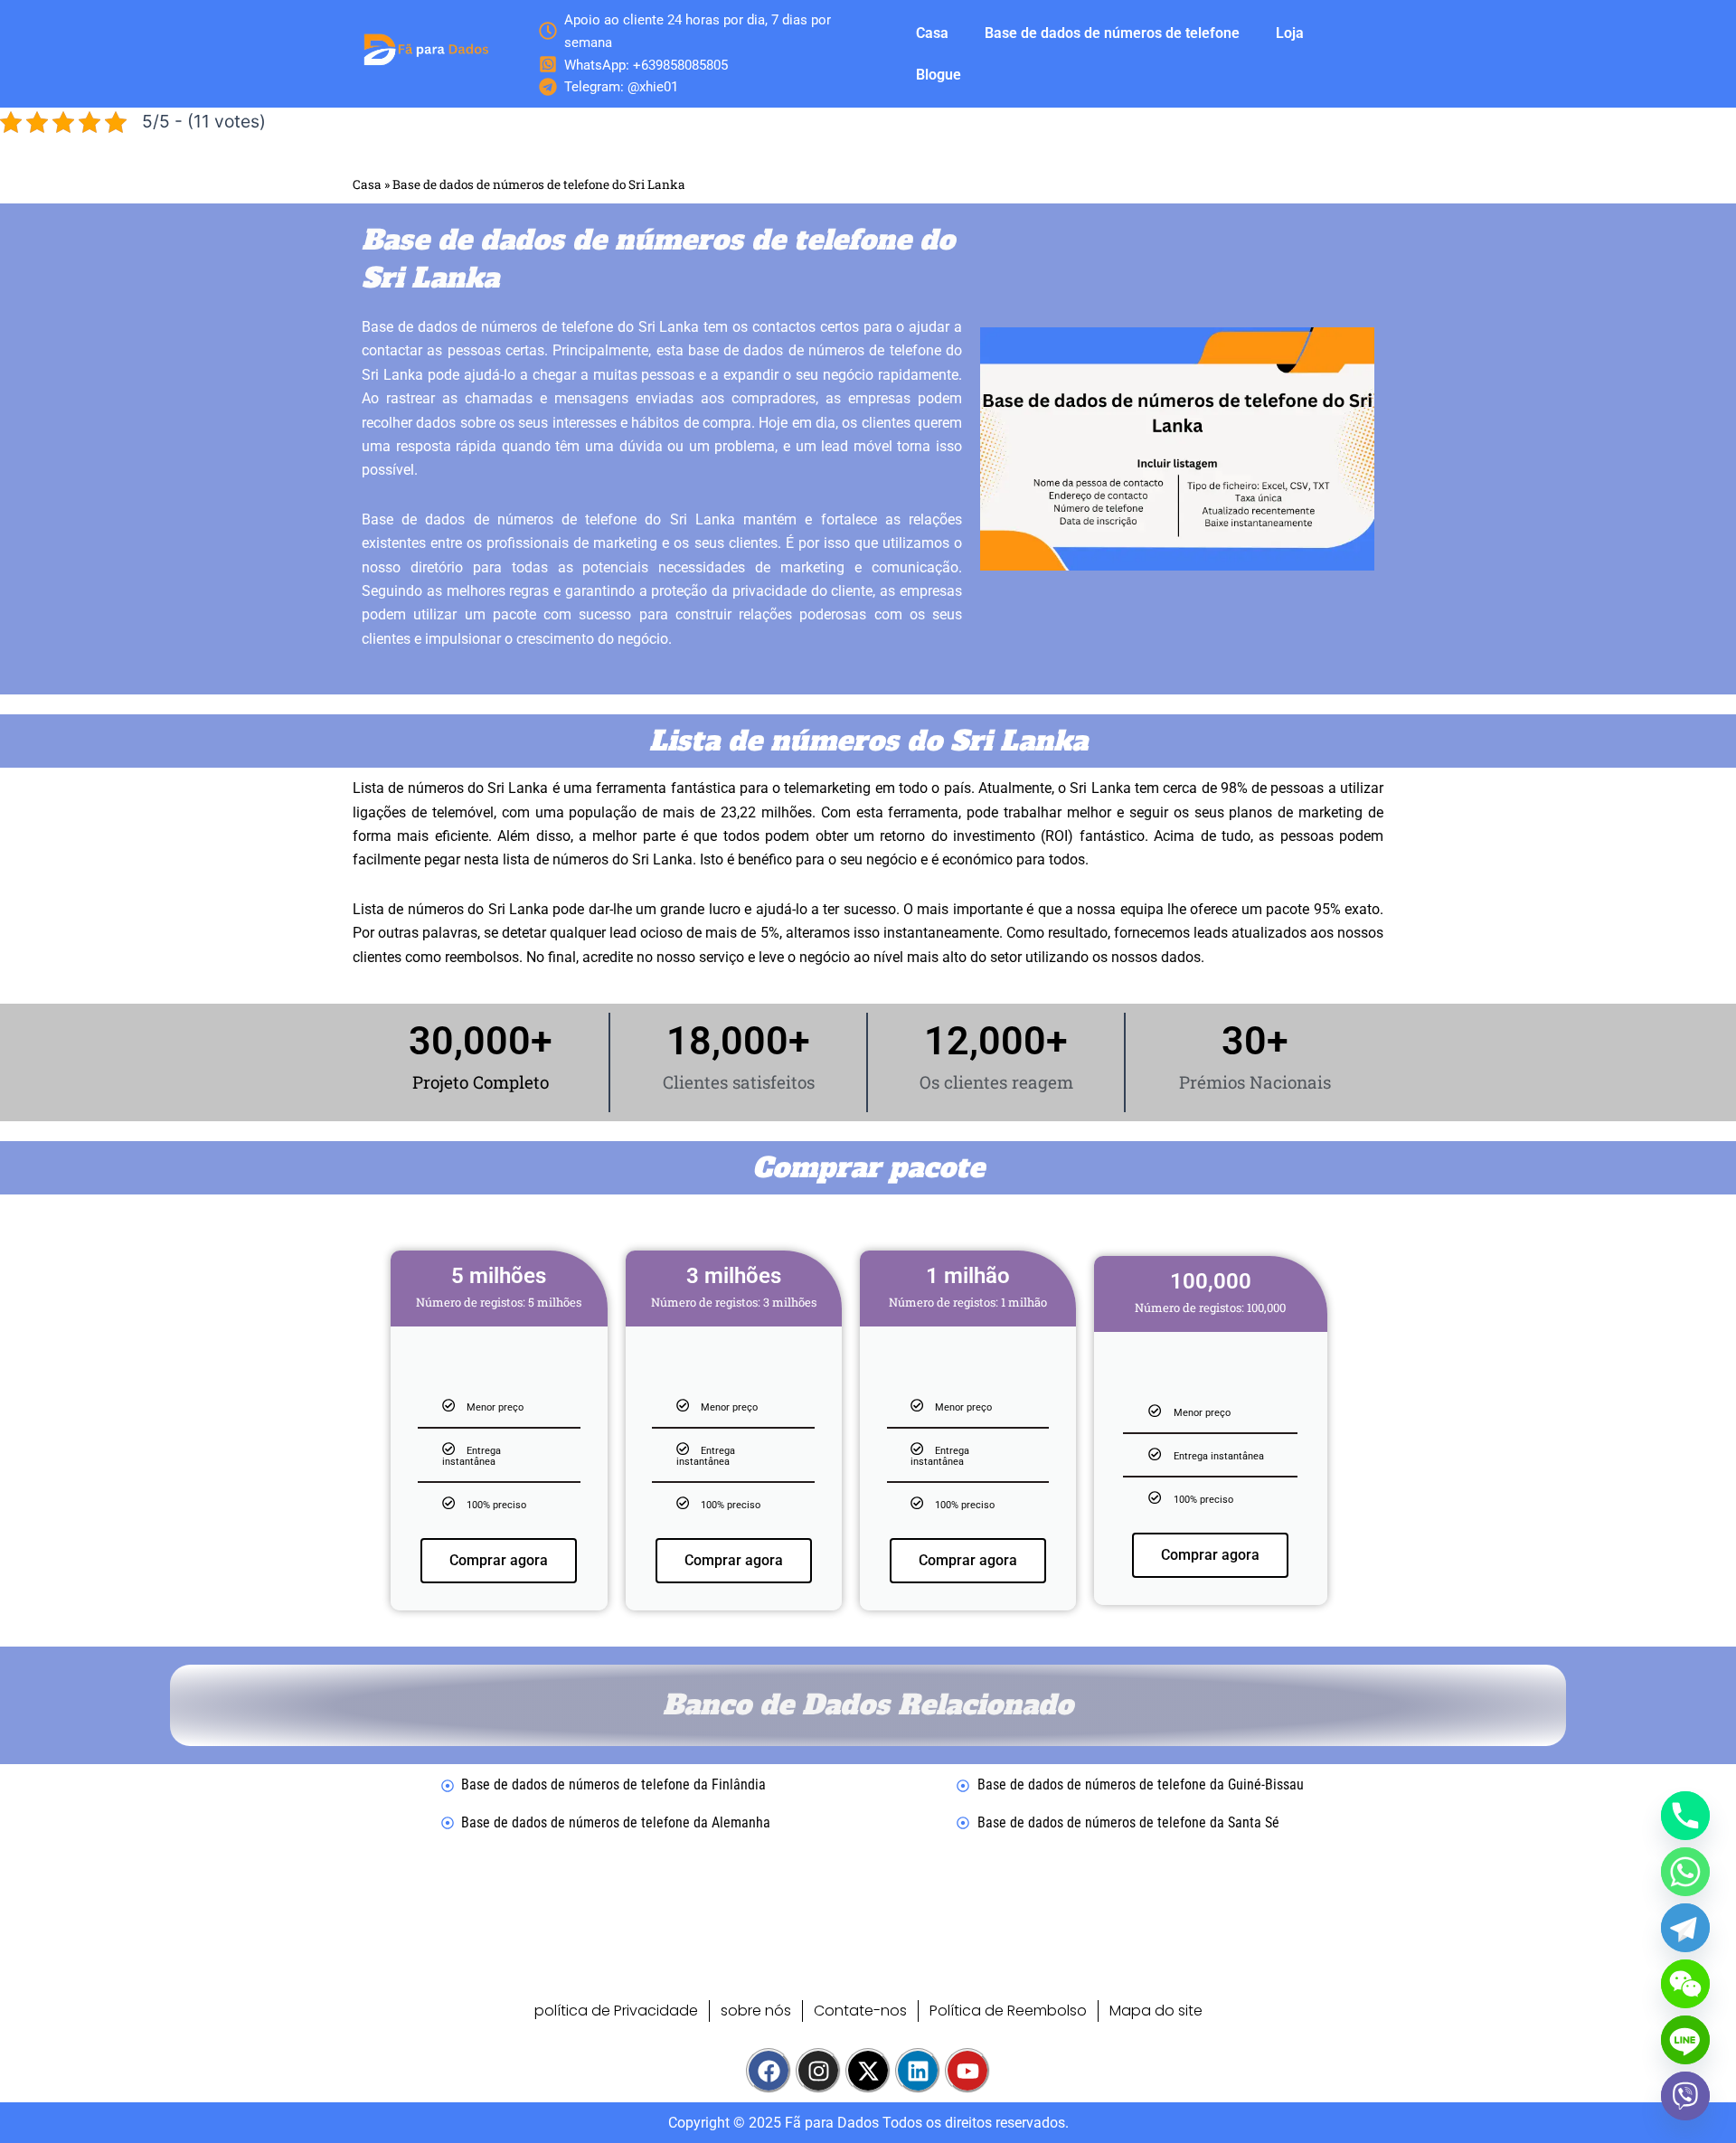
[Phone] (1685, 1816)
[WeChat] (1685, 1984)
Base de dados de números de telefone (1112, 33)
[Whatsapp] (1685, 1872)
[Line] (1685, 2040)
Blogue (939, 75)
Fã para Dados (832, 2123)
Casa (932, 33)
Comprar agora (499, 1560)
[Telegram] (1685, 1928)
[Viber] (1685, 2096)
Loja (1290, 33)
